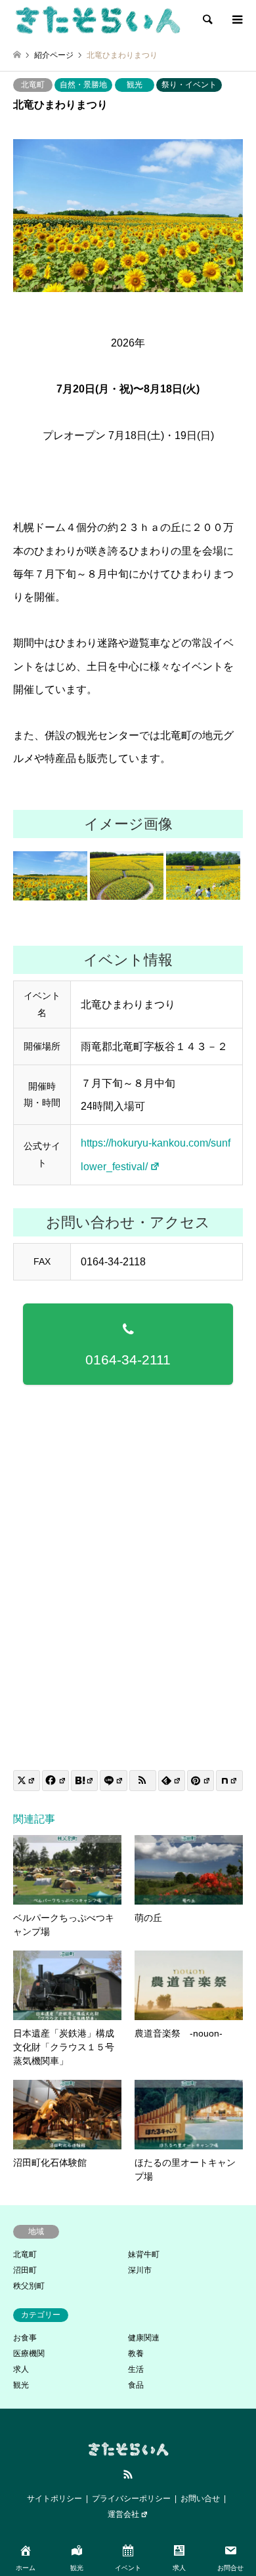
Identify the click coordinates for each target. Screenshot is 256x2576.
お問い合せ (200, 2499)
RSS (128, 2474)
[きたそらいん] (97, 20)
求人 (21, 2369)
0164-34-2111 (128, 1360)
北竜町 (33, 85)
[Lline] (113, 1781)
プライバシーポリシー (131, 2499)
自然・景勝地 (83, 85)
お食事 (25, 2338)
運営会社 (123, 2514)
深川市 (140, 2270)
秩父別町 (29, 2286)
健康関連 (144, 2338)
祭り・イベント (189, 85)
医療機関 (29, 2354)
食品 (136, 2385)
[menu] (236, 20)
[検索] (207, 20)
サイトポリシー (54, 2499)
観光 (135, 85)
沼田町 (25, 2270)
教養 (136, 2354)
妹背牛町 (144, 2254)
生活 (136, 2369)
